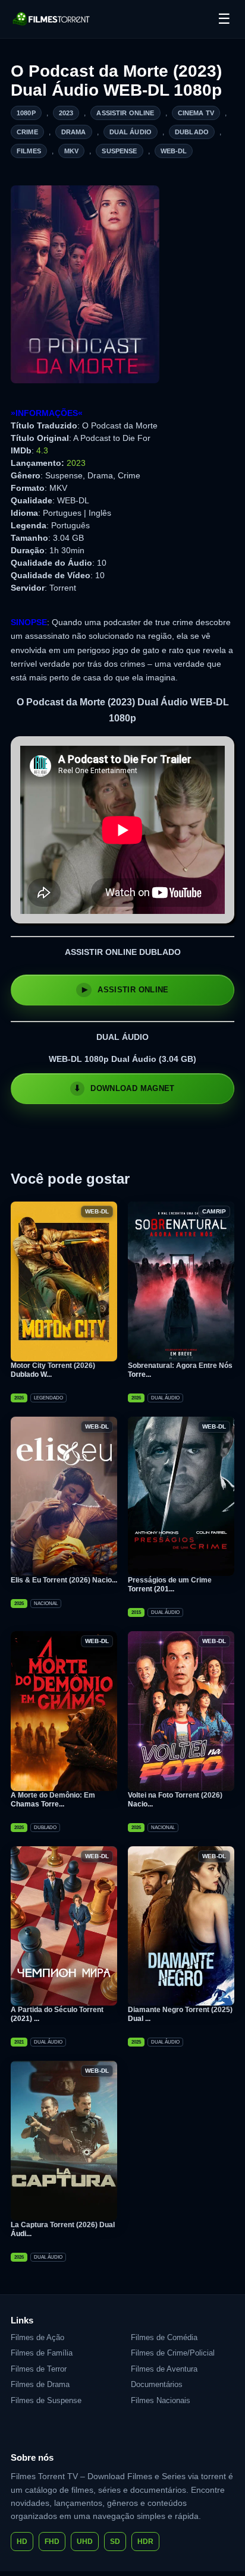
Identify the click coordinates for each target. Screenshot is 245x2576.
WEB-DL (174, 151)
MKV (71, 151)
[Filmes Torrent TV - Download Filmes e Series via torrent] (52, 19)
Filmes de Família (42, 2353)
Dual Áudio (131, 132)
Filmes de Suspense (46, 2400)
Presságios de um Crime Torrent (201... (170, 1585)
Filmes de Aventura (164, 2369)
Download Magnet (132, 1088)
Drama (74, 132)
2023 (66, 113)
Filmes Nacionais (161, 2400)
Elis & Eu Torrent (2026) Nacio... (64, 1580)
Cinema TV (196, 113)
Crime (27, 132)
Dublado (192, 132)
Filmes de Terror (39, 2369)
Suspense (119, 151)
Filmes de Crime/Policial (173, 2353)
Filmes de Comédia (164, 2337)
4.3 (42, 450)
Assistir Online (125, 113)
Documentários (157, 2384)
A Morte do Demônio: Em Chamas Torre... (53, 1800)
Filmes (29, 151)
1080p (26, 113)
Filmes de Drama (40, 2384)
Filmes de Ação (37, 2337)
